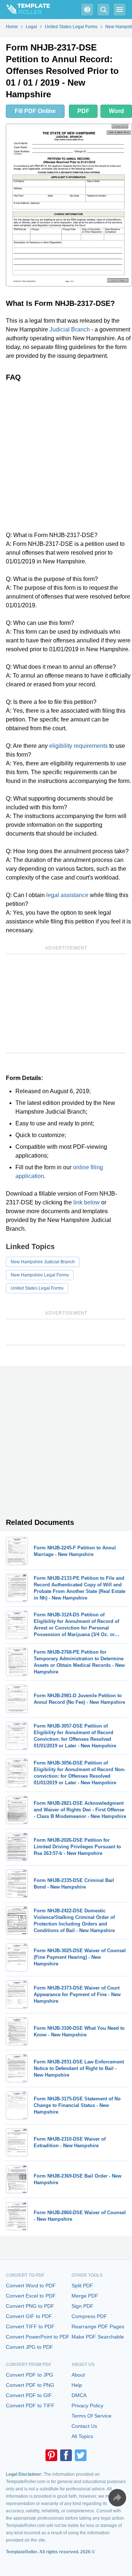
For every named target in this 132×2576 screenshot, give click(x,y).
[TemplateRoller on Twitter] (81, 2455)
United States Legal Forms (37, 1288)
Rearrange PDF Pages (98, 2326)
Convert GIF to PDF (29, 2316)
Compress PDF (89, 2316)
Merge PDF (85, 2296)
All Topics (82, 2436)
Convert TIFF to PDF (30, 2326)
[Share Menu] (117, 2498)
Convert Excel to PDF (31, 2296)
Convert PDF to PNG (30, 2385)
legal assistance (67, 895)
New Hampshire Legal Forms (40, 1275)
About (78, 2375)
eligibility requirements (78, 746)
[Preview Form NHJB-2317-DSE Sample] (69, 205)
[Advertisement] (66, 456)
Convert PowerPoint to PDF (38, 2337)
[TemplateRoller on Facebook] (66, 2455)
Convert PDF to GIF (29, 2395)
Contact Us (84, 2426)
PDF (83, 111)
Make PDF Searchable (98, 2337)
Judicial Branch (70, 329)
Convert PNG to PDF (30, 2306)
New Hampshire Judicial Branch (43, 1262)
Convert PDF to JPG (30, 2375)
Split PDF (82, 2286)
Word (116, 111)
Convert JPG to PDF (30, 2347)
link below (87, 1202)
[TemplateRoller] (25, 10)
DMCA (79, 2395)
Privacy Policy (87, 2406)
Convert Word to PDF (31, 2286)
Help (77, 2385)
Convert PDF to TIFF (30, 2406)
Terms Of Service (91, 2416)
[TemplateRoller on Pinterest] (51, 2455)
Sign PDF (82, 2306)
